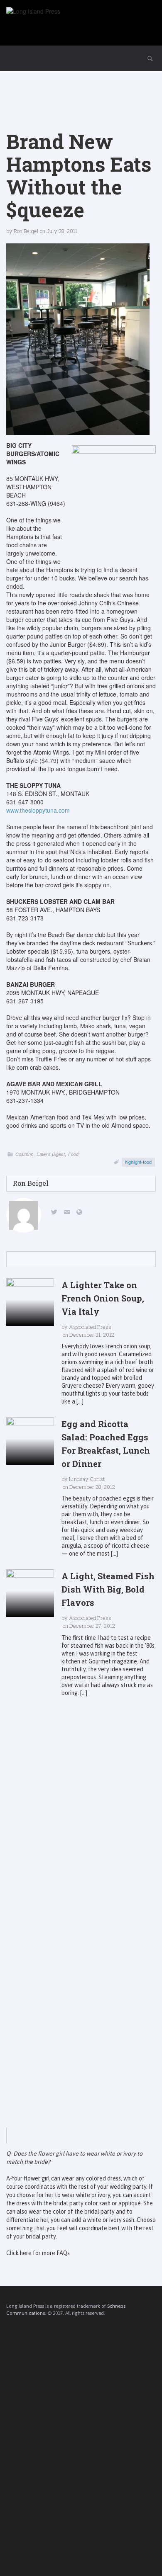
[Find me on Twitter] (56, 1213)
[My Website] (81, 1213)
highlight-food (138, 1162)
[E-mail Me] (68, 1213)
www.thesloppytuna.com (38, 810)
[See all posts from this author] (24, 1215)
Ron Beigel (26, 231)
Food (73, 1154)
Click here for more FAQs (38, 2253)
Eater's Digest (51, 1154)
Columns (24, 1154)
